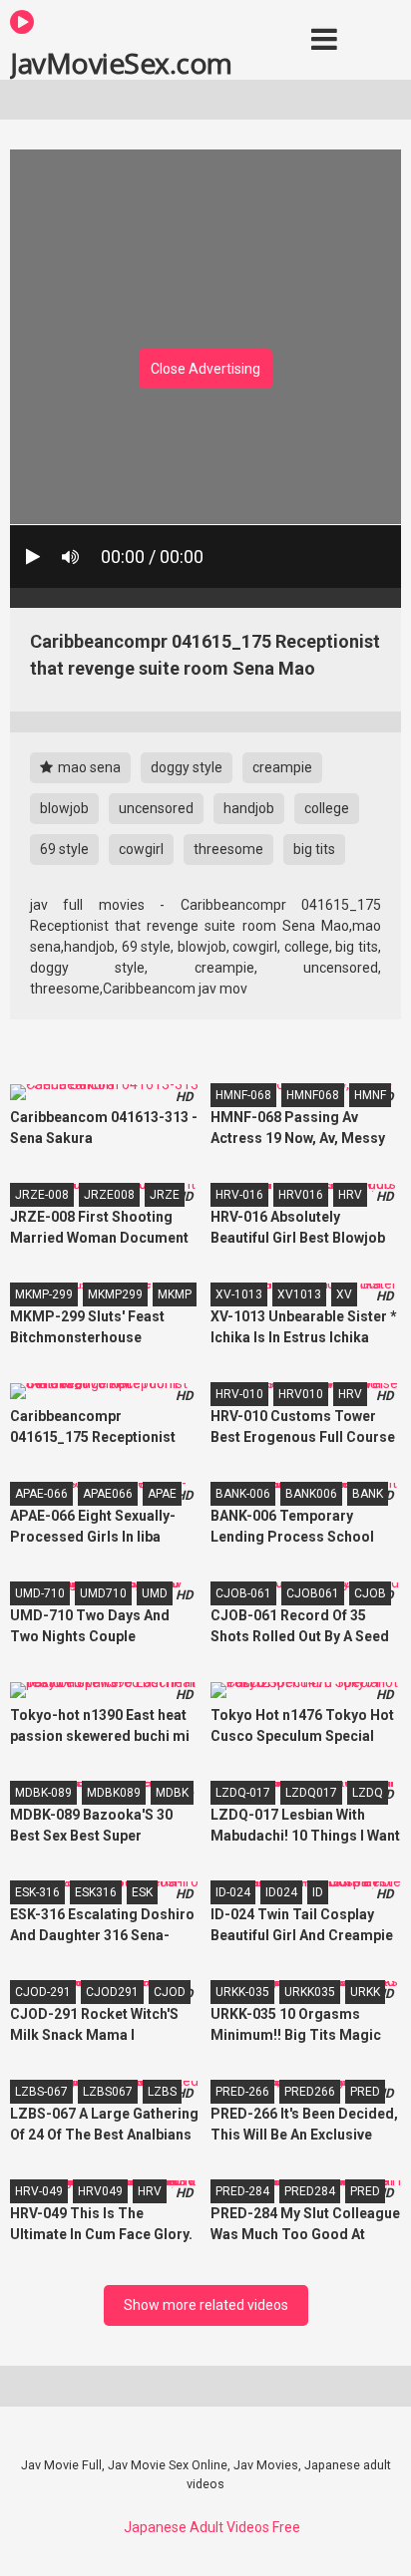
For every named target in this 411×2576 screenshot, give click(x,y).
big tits (314, 849)
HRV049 (100, 2191)
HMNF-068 (243, 1095)
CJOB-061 (243, 1593)
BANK (368, 1494)
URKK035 (310, 1992)
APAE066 (108, 1494)
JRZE (165, 1195)
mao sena (88, 767)
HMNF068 (313, 1095)
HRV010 (301, 1394)
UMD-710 (40, 1593)
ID (318, 1892)
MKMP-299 (44, 1294)
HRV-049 (39, 2191)
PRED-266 (242, 2092)
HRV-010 (239, 1394)
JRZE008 (109, 1195)
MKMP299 (115, 1294)
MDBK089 (114, 1793)
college (327, 808)
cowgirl (141, 849)
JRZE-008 (42, 1195)
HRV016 (301, 1195)
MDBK (172, 1793)
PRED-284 (242, 2191)
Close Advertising (205, 369)
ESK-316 (37, 1892)
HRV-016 (239, 1195)
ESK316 (96, 1892)
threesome (228, 849)
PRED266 (310, 2092)
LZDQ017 (311, 1793)
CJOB (370, 1593)
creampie (282, 767)
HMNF (370, 1095)
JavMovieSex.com (121, 62)
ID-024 (233, 1892)
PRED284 (310, 2191)
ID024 (281, 1892)
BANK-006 (243, 1494)
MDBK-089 (43, 1793)
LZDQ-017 (243, 1793)
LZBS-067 (41, 2092)
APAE (162, 1494)
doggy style (187, 767)
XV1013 (299, 1294)
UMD (155, 1593)
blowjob (64, 808)
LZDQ (368, 1793)
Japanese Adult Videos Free (212, 2527)
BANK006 (311, 1494)
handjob (249, 808)
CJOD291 (112, 1992)
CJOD (170, 1992)
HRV (350, 1195)
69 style (64, 849)
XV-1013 (239, 1294)
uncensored (156, 808)
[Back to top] (374, 2536)
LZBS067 (108, 2092)
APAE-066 (41, 1494)
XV (344, 1294)
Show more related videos (206, 2305)
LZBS (162, 2092)
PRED (365, 2092)
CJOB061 (313, 1593)
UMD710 (103, 1593)
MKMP (175, 1294)
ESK (142, 1892)
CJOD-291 (43, 1992)
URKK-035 (242, 1992)
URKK (365, 1992)
